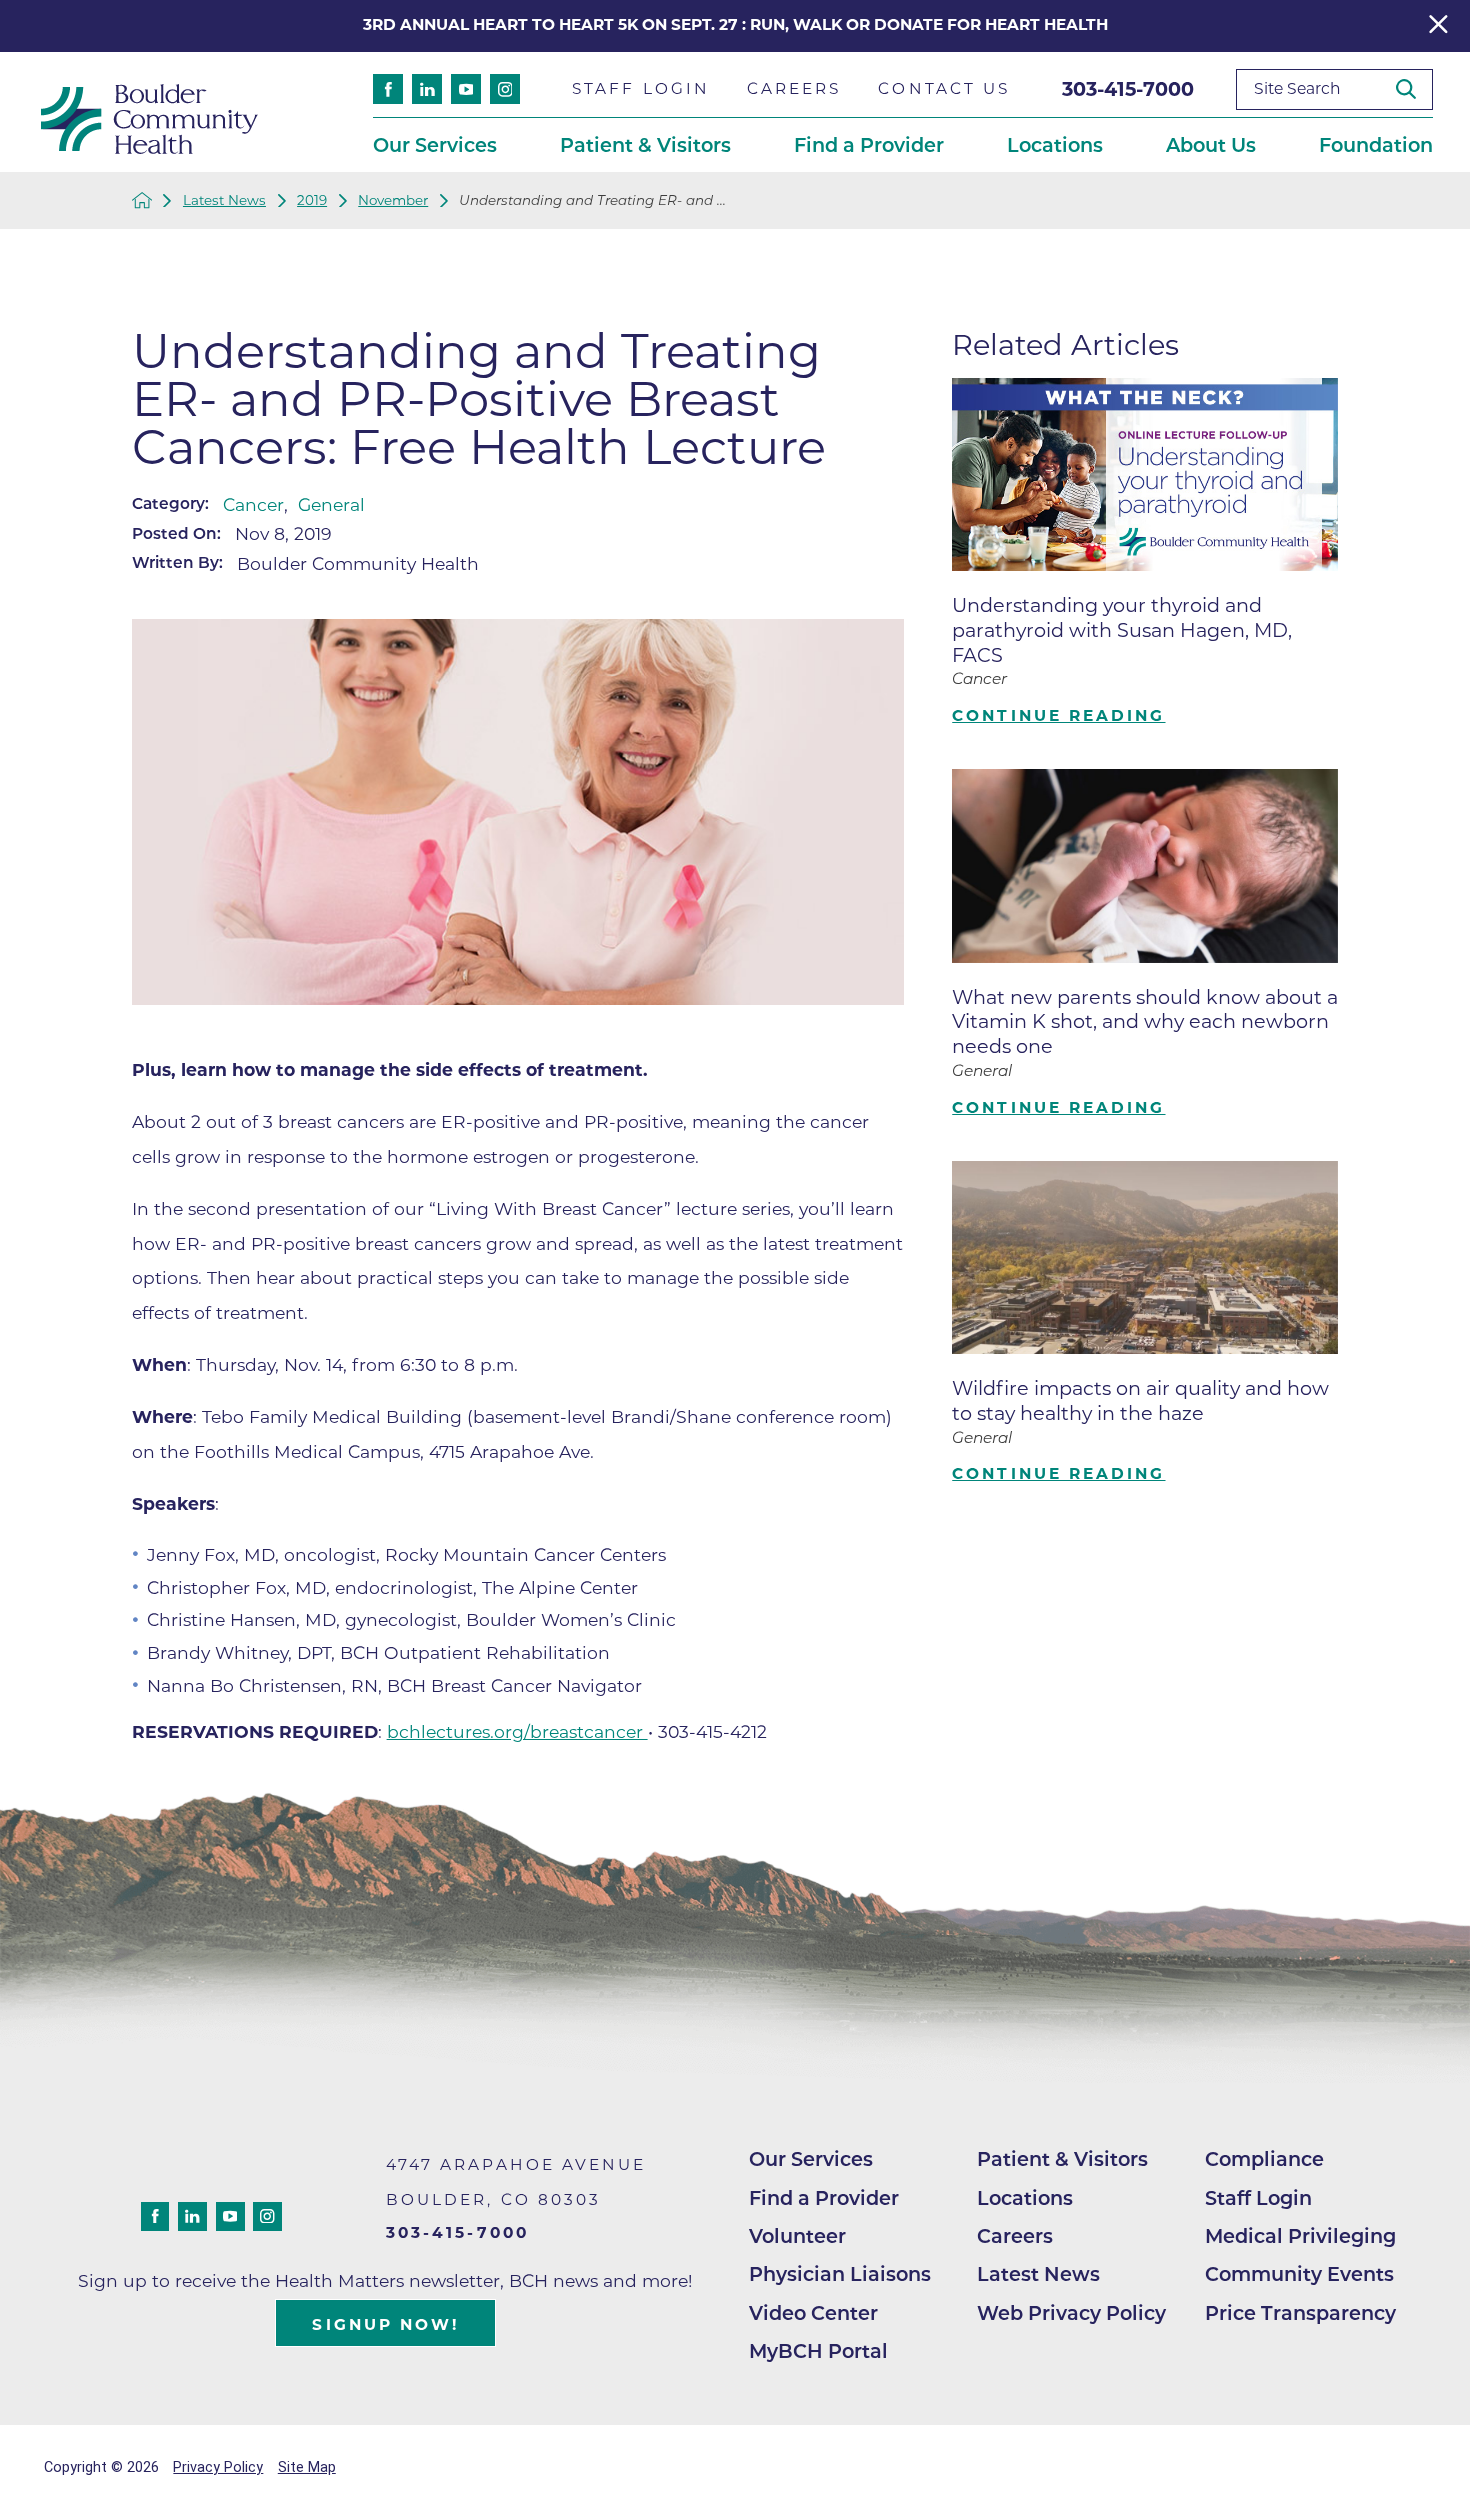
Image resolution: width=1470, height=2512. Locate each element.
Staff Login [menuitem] (641, 88)
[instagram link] (505, 89)
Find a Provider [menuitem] (869, 145)
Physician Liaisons (840, 2274)
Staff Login (1258, 2198)
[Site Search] (1414, 89)
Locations (1025, 2198)
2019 (312, 200)
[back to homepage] (142, 200)
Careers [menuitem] (794, 88)
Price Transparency (1300, 2313)
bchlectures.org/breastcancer (517, 1731)
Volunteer (797, 2236)
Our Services (811, 2159)
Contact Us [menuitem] (944, 88)
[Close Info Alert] (1438, 26)
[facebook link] (388, 89)
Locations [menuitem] (1055, 145)
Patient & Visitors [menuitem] (645, 145)
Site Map (307, 2467)
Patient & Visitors (1062, 2159)
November (393, 200)
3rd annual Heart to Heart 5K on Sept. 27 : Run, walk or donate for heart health (735, 24)
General (331, 504)
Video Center (813, 2313)
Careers (1015, 2236)
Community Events (1299, 2274)
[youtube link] (466, 89)
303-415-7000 (1128, 89)
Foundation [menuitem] (1376, 145)
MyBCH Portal (818, 2351)
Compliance (1264, 2159)
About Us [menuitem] (1211, 145)
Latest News (224, 200)
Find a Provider (824, 2198)
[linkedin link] (427, 89)
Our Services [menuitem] (435, 145)
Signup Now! (385, 2324)
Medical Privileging (1300, 2236)
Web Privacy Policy (1071, 2313)
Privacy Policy (218, 2467)
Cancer (253, 504)
